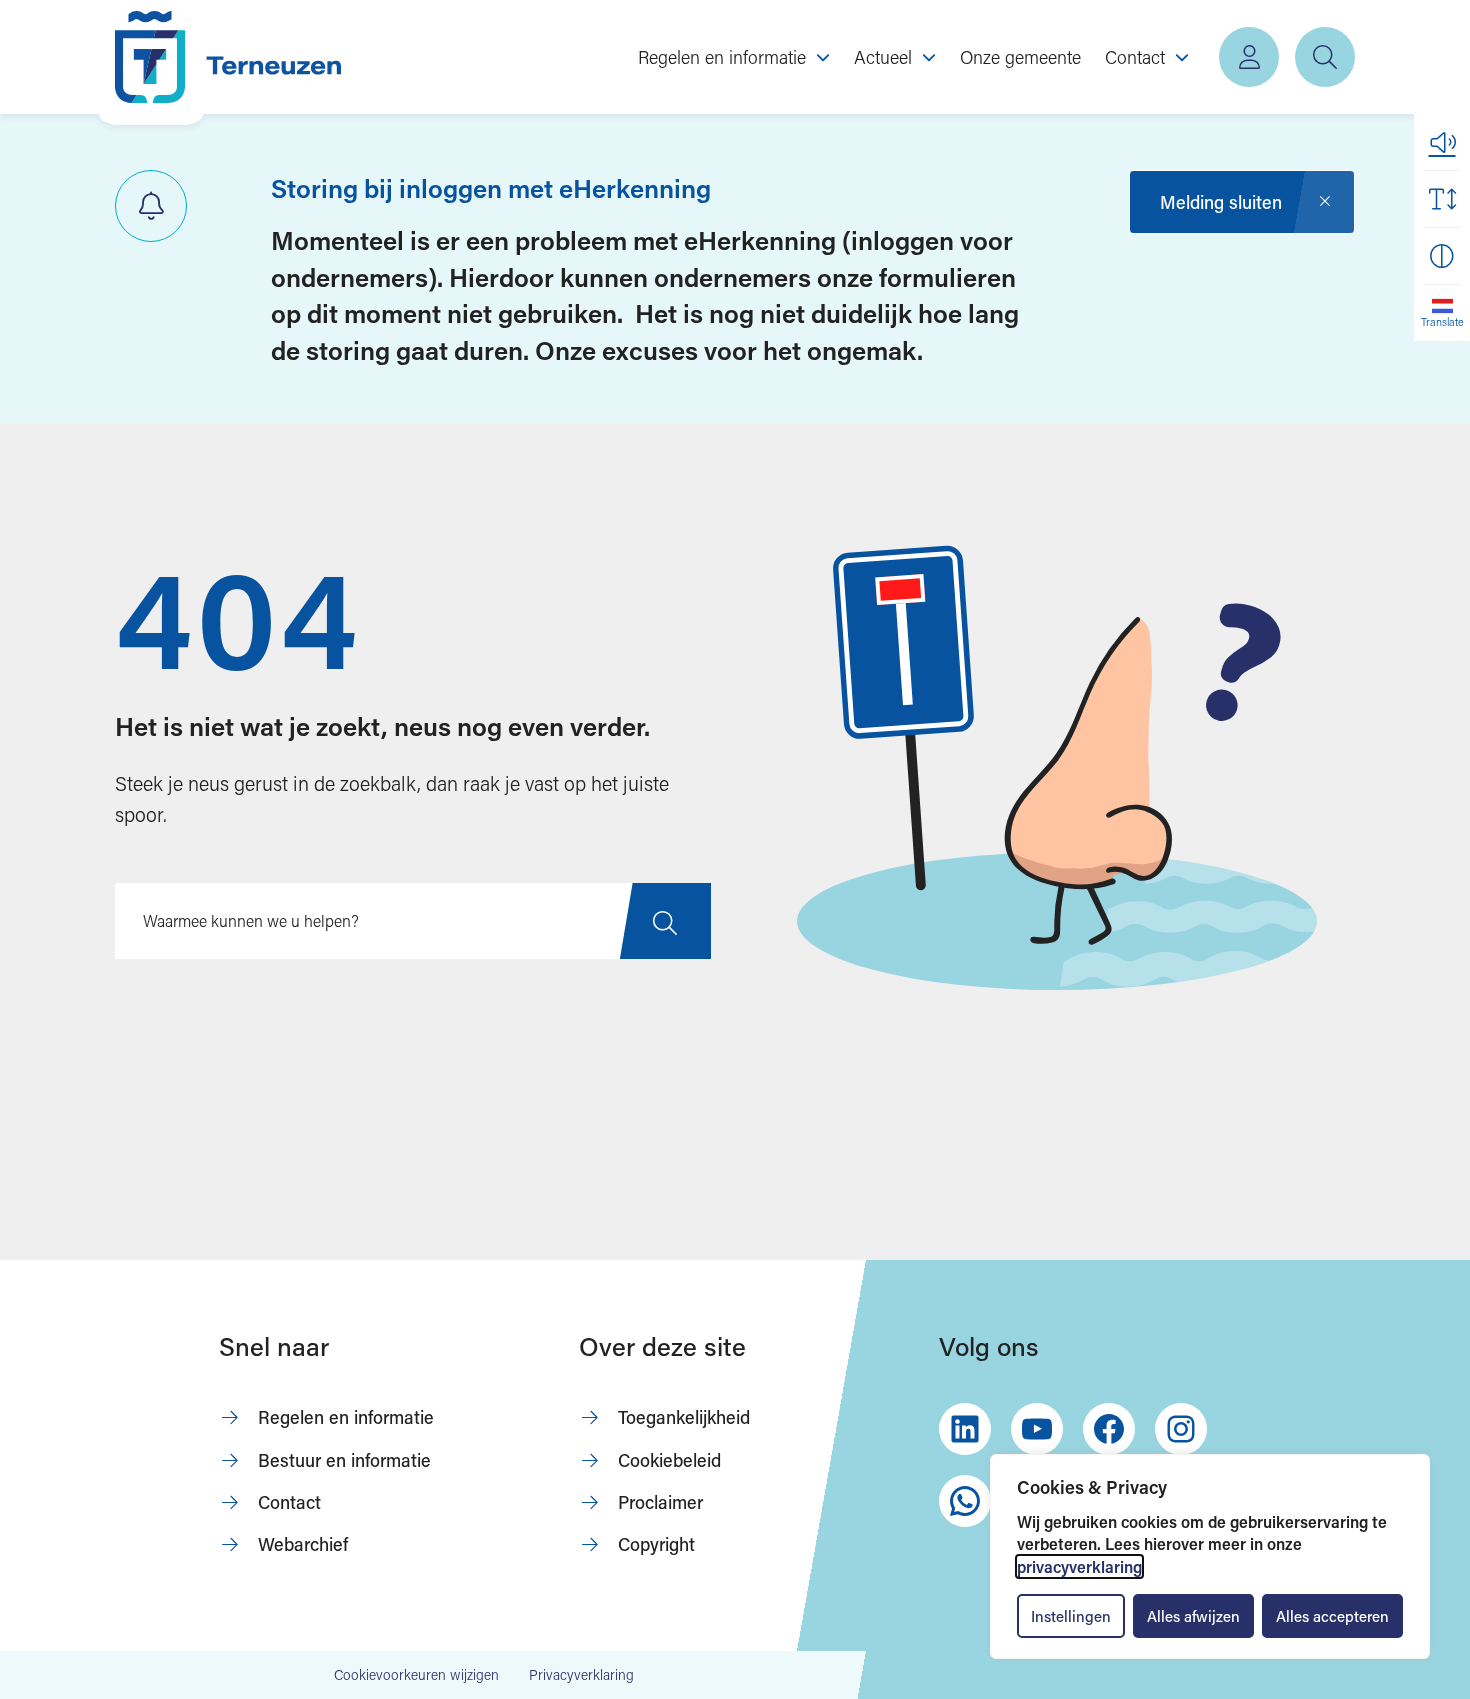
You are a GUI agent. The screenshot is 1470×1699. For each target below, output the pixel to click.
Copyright (656, 1544)
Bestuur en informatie (344, 1460)
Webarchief (303, 1544)
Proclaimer (660, 1502)
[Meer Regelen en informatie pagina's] (823, 57)
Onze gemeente (1020, 57)
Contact (289, 1502)
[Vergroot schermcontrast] (1442, 256)
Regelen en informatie (346, 1417)
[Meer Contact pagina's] (1182, 57)
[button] (1442, 142)
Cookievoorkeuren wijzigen (416, 1675)
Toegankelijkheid (684, 1417)
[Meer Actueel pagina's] (929, 57)
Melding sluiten (1221, 202)
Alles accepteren (1332, 1616)
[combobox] (413, 921)
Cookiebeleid (669, 1460)
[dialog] (1210, 1556)
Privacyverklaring (581, 1674)
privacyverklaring (1079, 1566)
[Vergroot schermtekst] (1442, 199)
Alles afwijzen (1193, 1616)
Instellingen (1071, 1616)
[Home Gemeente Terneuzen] (228, 57)
